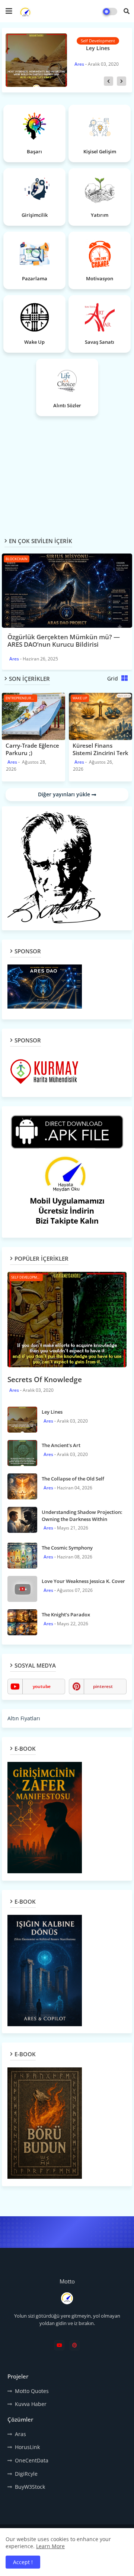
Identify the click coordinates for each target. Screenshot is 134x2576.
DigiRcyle (26, 2474)
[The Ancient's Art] (35, 60)
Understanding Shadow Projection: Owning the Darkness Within (82, 1515)
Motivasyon (100, 278)
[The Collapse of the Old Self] (22, 1486)
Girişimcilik (35, 215)
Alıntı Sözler (67, 405)
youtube (42, 1686)
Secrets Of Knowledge (45, 1380)
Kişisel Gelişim (100, 151)
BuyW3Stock (30, 2487)
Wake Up (34, 342)
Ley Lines (52, 1412)
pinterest (103, 1686)
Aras (20, 2434)
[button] (127, 11)
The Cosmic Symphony (67, 1548)
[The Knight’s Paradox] (22, 1622)
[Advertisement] (68, 471)
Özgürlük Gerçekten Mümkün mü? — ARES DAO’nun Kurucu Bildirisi (64, 641)
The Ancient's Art (96, 48)
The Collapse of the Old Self (73, 1479)
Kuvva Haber (31, 2404)
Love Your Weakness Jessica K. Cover (83, 1581)
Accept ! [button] (23, 2562)
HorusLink (27, 2447)
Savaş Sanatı (100, 342)
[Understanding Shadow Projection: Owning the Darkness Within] (22, 1520)
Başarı (34, 151)
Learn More (50, 2546)
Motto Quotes (32, 2391)
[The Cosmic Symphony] (22, 1555)
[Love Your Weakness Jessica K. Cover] (22, 1589)
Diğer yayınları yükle (65, 794)
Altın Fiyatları (24, 1718)
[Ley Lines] (22, 1420)
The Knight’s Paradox (66, 1615)
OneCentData (32, 2460)
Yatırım (100, 215)
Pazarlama (35, 278)
